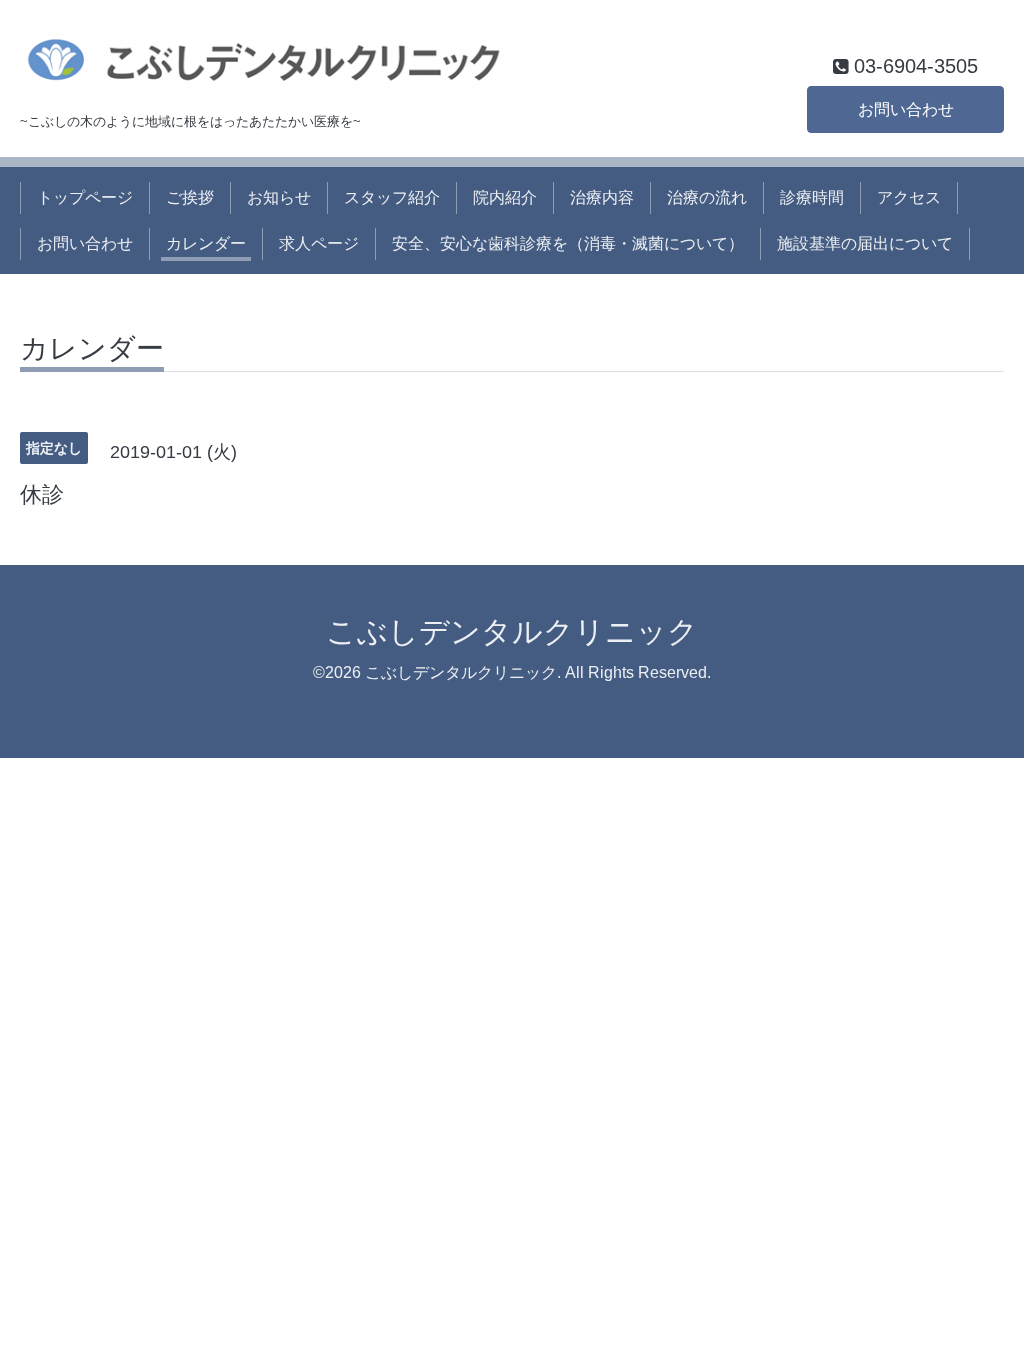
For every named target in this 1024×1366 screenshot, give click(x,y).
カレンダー (206, 243)
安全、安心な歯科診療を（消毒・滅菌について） (568, 243)
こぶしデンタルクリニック (512, 631)
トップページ (85, 197)
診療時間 (812, 197)
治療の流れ (707, 197)
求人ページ (319, 243)
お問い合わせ (906, 109)
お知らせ (279, 197)
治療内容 (602, 197)
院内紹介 (505, 197)
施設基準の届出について (865, 243)
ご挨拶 (190, 197)
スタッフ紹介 (392, 197)
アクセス (909, 197)
